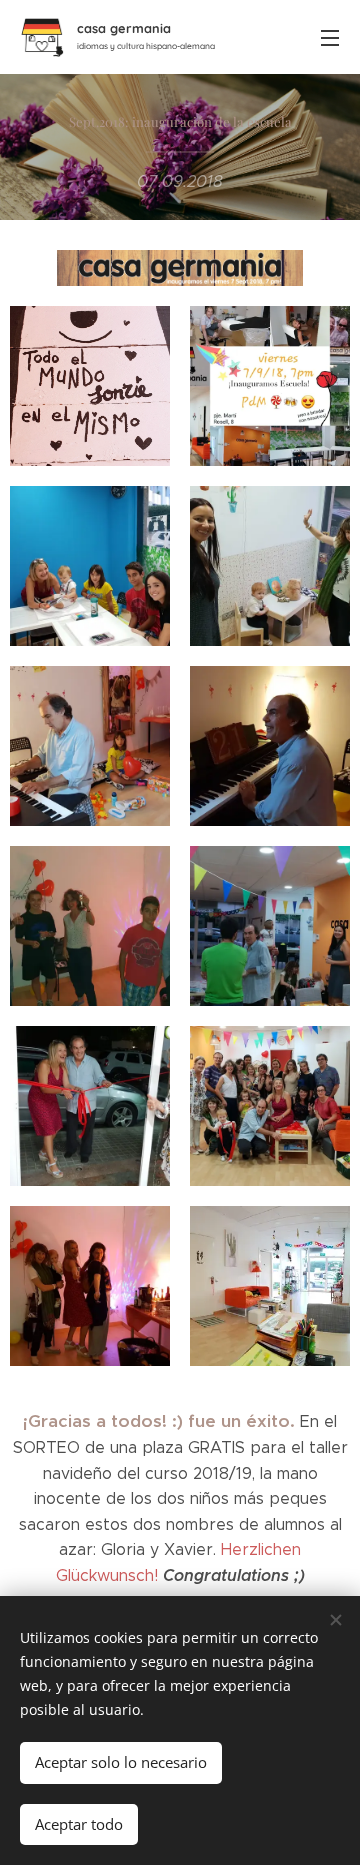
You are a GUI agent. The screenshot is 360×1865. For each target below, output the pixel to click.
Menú (330, 37)
